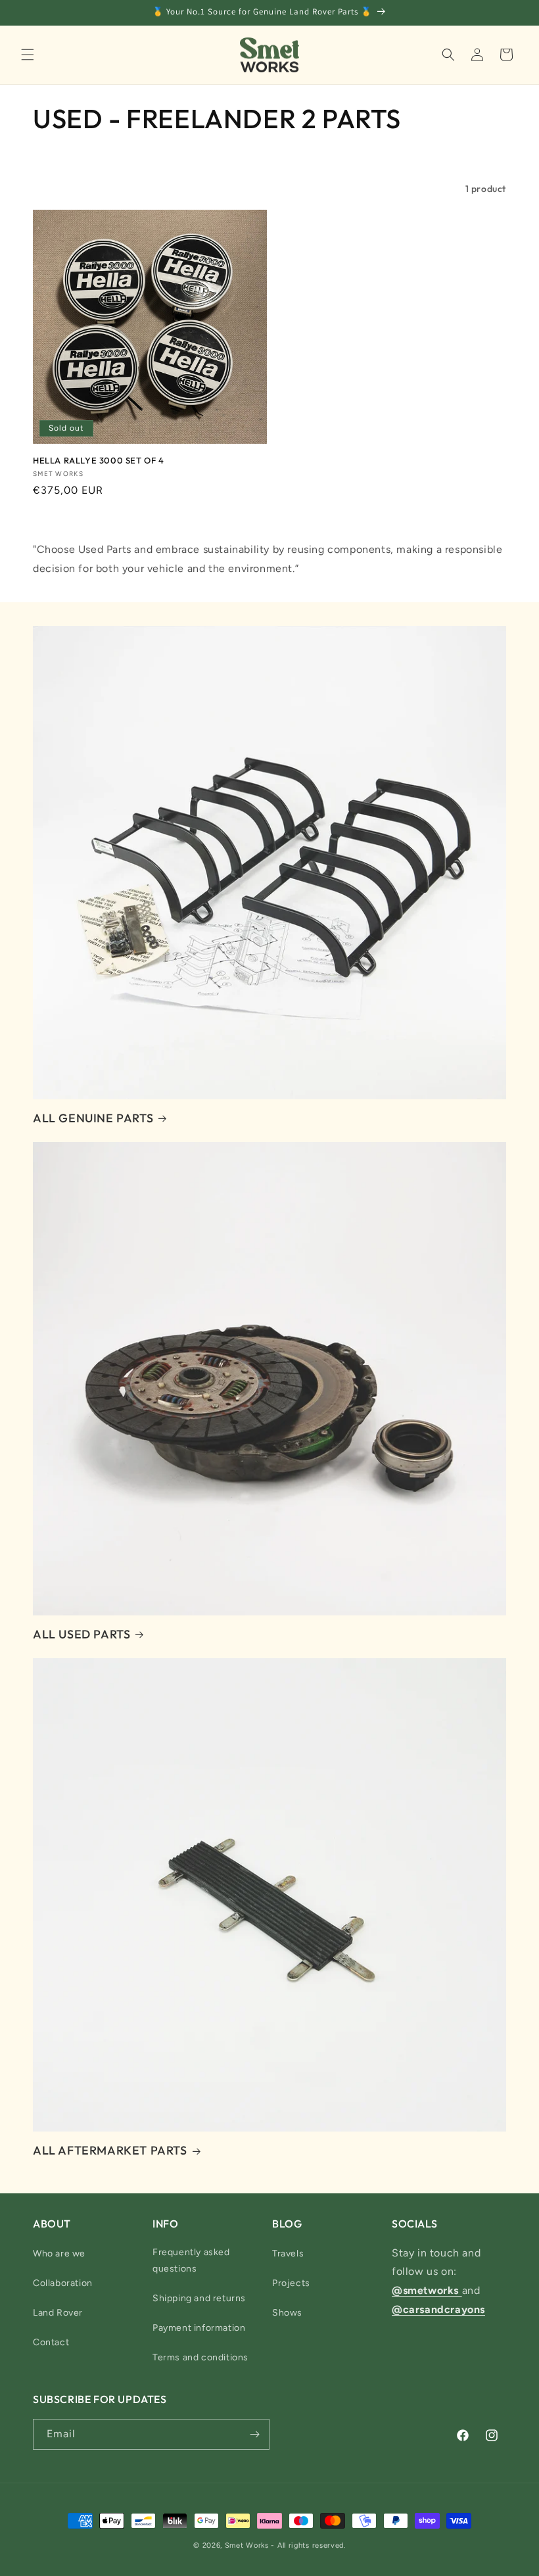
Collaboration (63, 2283)
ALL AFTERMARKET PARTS (110, 2150)
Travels (288, 2254)
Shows (287, 2313)
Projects (291, 2283)
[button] (28, 55)
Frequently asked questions (191, 2260)
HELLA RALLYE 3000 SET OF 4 (99, 460)
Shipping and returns (199, 2298)
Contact (51, 2342)
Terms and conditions (200, 2357)
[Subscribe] (254, 2434)
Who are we (59, 2254)
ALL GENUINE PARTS (93, 1118)
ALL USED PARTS (82, 1634)
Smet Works (247, 2545)
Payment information (199, 2328)
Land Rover (58, 2313)
